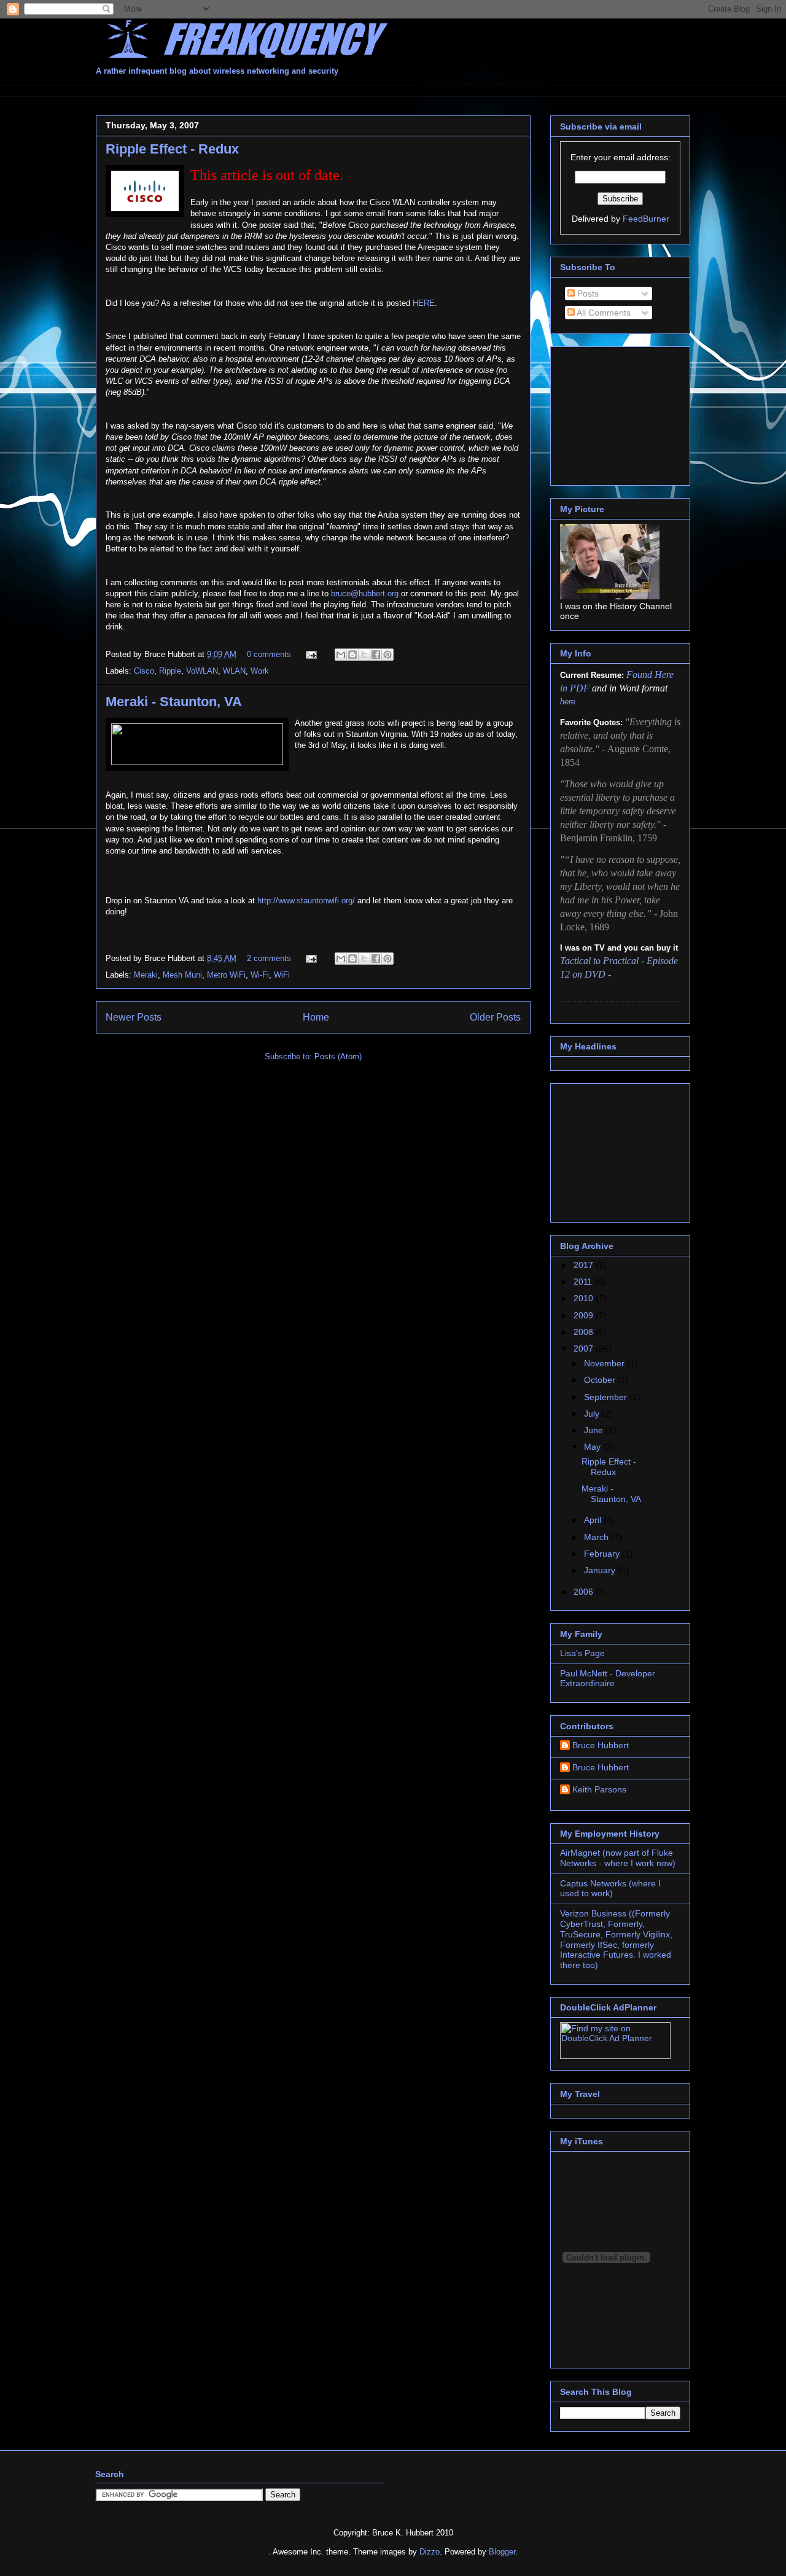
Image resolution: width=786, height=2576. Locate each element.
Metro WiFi (226, 975)
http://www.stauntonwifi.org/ (306, 901)
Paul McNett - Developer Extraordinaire (608, 1679)
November (605, 1363)
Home (316, 1017)
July (593, 1414)
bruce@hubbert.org (365, 593)
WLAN (234, 671)
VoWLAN (202, 671)
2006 (585, 1592)
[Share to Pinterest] (387, 655)
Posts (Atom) (338, 1056)
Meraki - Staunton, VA (174, 702)
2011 (584, 1282)
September (607, 1397)
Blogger (502, 2552)
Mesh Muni (182, 975)
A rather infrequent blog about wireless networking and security (217, 71)
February (603, 1554)
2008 (585, 1332)
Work (260, 671)
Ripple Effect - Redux (172, 149)
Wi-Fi (260, 975)
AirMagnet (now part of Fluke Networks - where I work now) (618, 1858)
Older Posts (495, 1017)
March (597, 1537)
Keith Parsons (599, 1789)
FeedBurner (646, 219)
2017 (585, 1265)
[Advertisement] (319, 89)
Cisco (144, 671)
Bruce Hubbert (601, 1745)
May (593, 1447)
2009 (585, 1315)
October (601, 1380)
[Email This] (341, 655)
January (601, 1570)
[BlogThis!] (352, 655)
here (568, 702)
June (595, 1430)
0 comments (269, 654)
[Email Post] (310, 654)
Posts (587, 294)
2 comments (269, 958)
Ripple (170, 671)
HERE (424, 303)
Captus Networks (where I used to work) (610, 1889)
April (594, 1520)
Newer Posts (134, 1017)
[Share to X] (364, 655)
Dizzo (430, 2552)
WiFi (282, 975)
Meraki (146, 975)
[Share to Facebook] (376, 655)
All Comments (603, 313)
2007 (585, 1348)
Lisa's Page (582, 1653)
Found (640, 675)
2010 (585, 1298)
